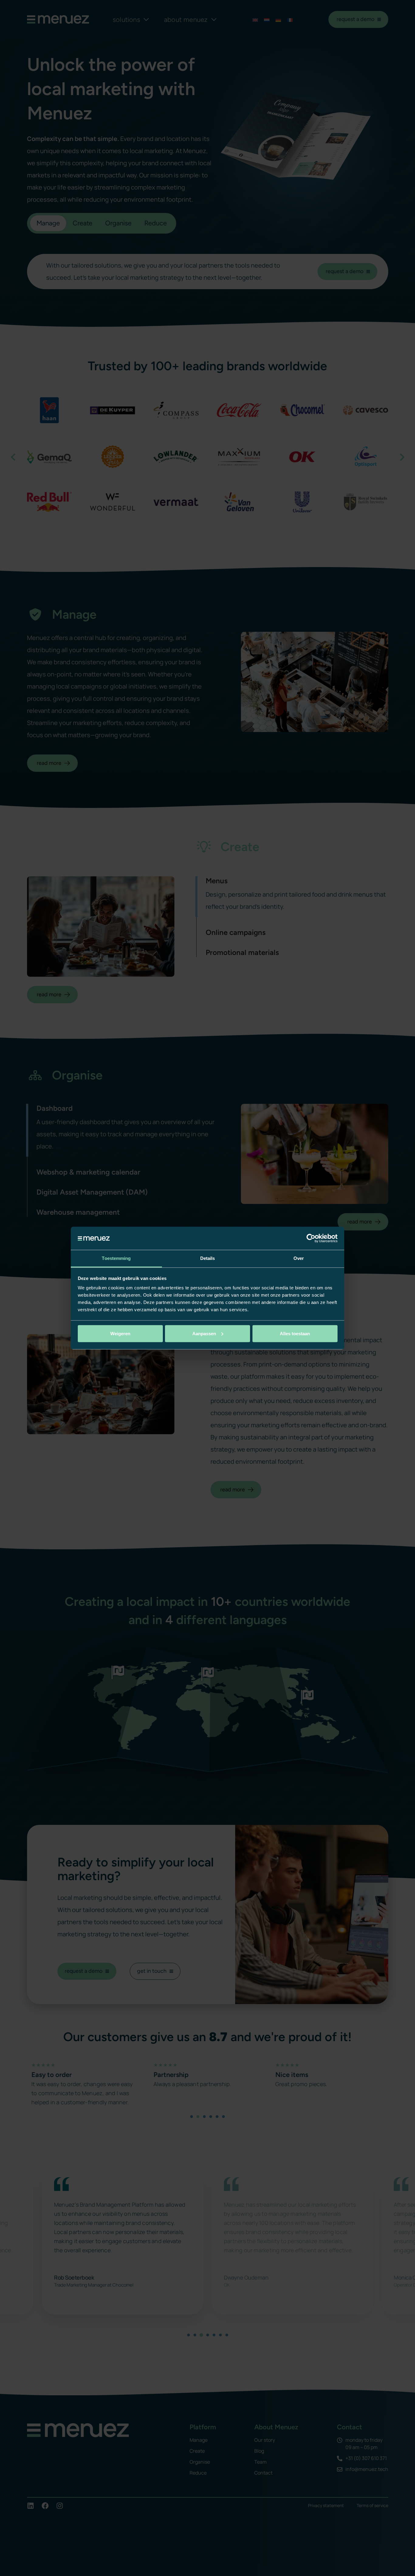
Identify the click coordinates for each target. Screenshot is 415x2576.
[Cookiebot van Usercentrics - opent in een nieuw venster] (311, 1238)
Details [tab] (208, 1258)
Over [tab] (299, 1258)
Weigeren (120, 1334)
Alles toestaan (295, 1334)
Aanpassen (204, 1334)
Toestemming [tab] (116, 1258)
